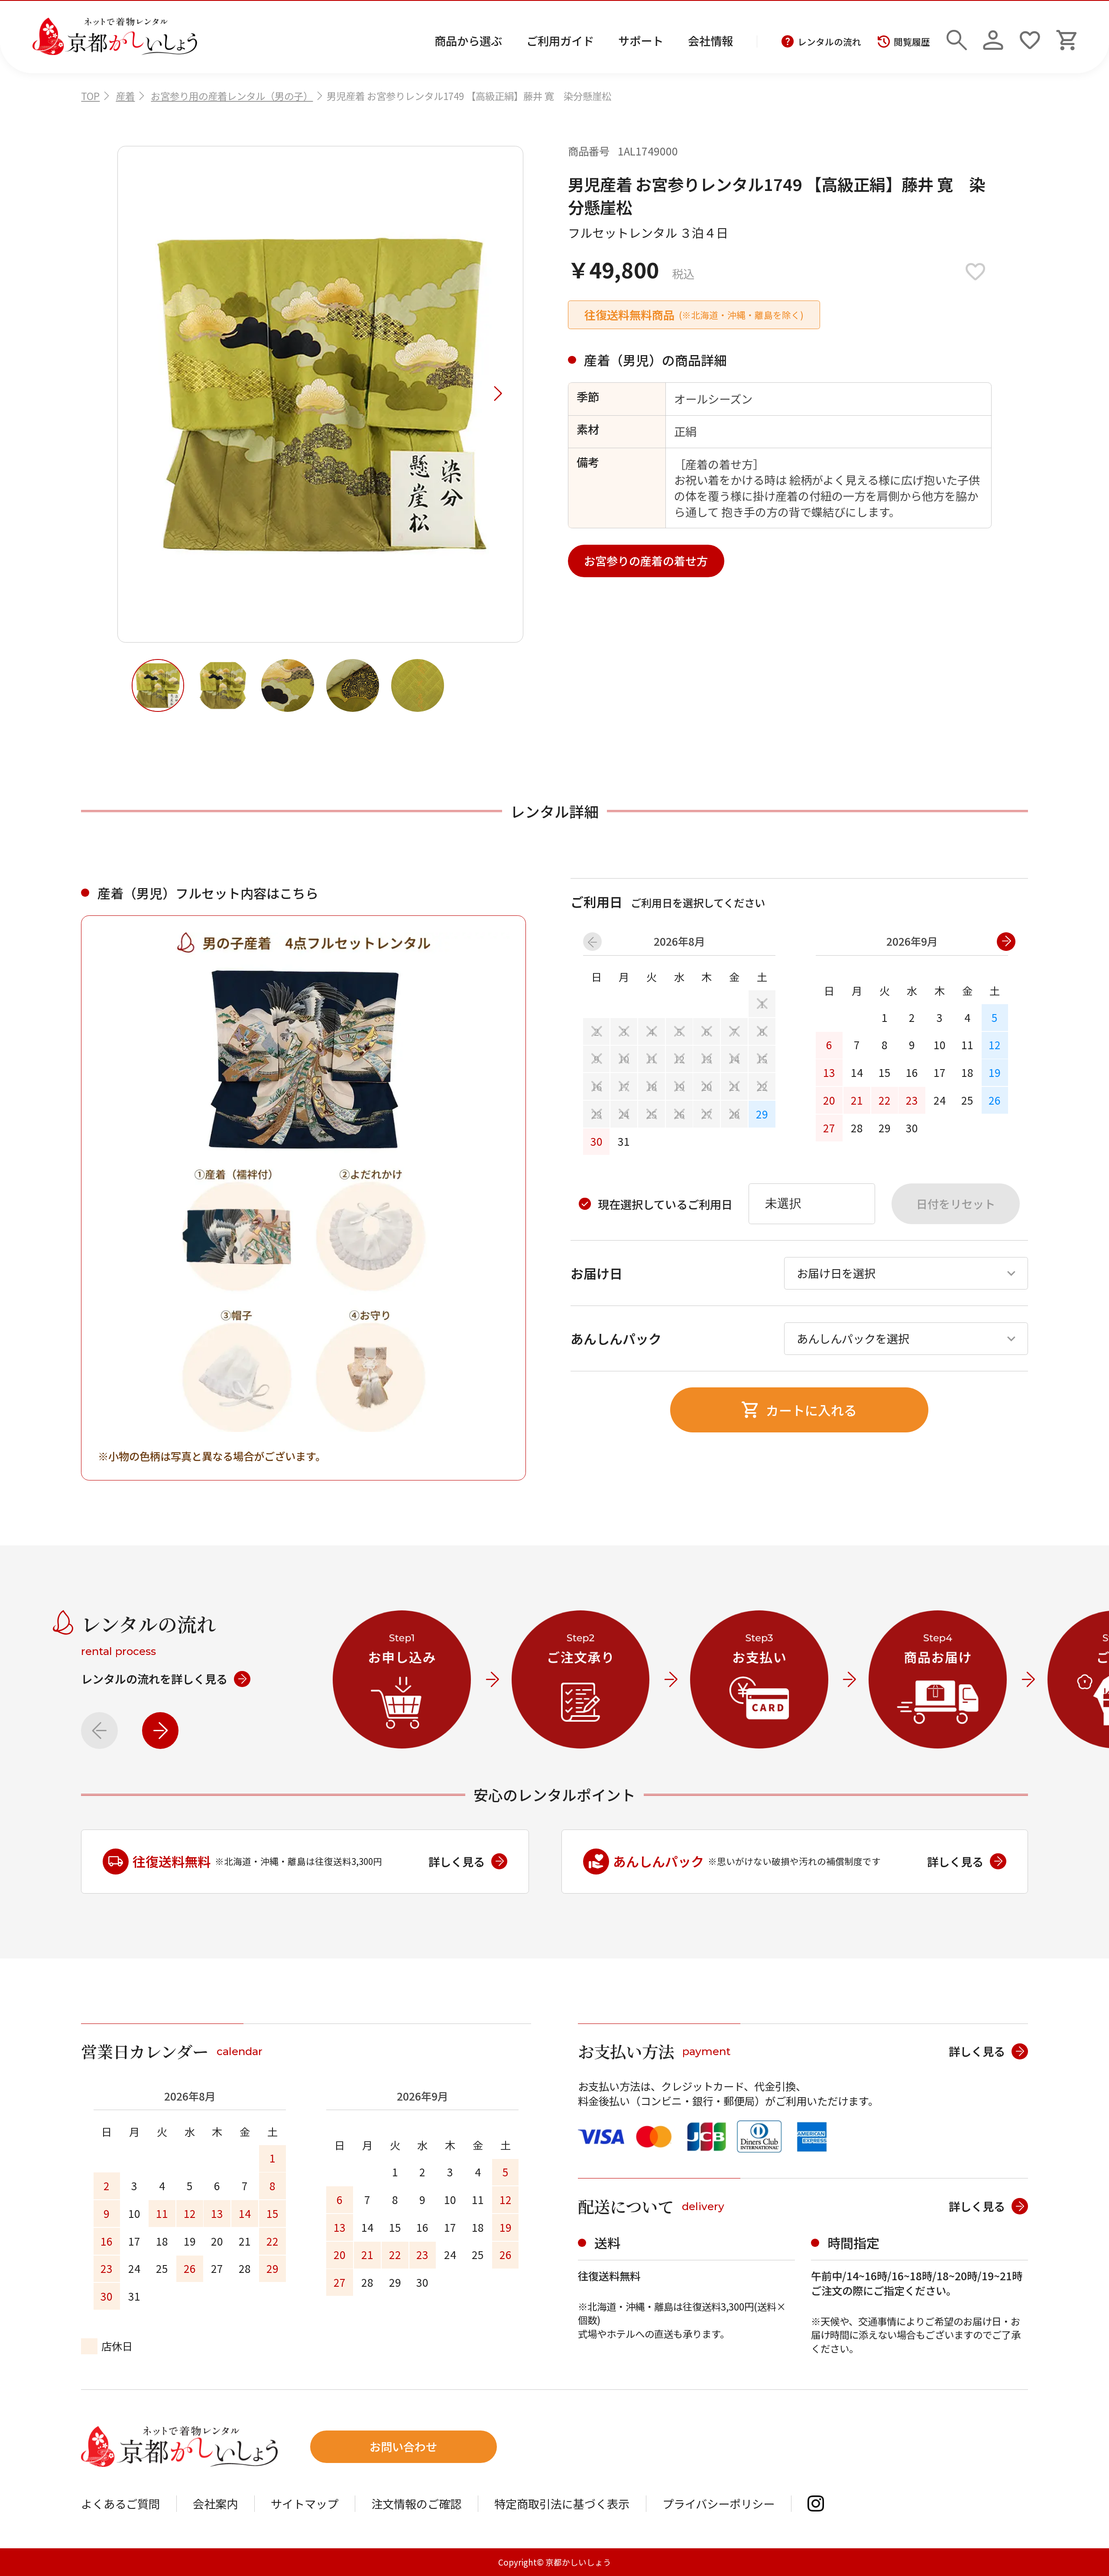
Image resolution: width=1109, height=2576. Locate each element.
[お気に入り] (1030, 37)
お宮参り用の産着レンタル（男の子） (232, 96)
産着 (125, 96)
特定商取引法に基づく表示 (562, 2504)
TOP (90, 96)
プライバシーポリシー (718, 2504)
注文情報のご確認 (416, 2504)
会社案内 (215, 2504)
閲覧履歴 (912, 42)
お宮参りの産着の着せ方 (646, 561)
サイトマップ (305, 2504)
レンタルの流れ (829, 42)
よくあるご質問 (120, 2504)
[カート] (1066, 37)
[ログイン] (993, 37)
